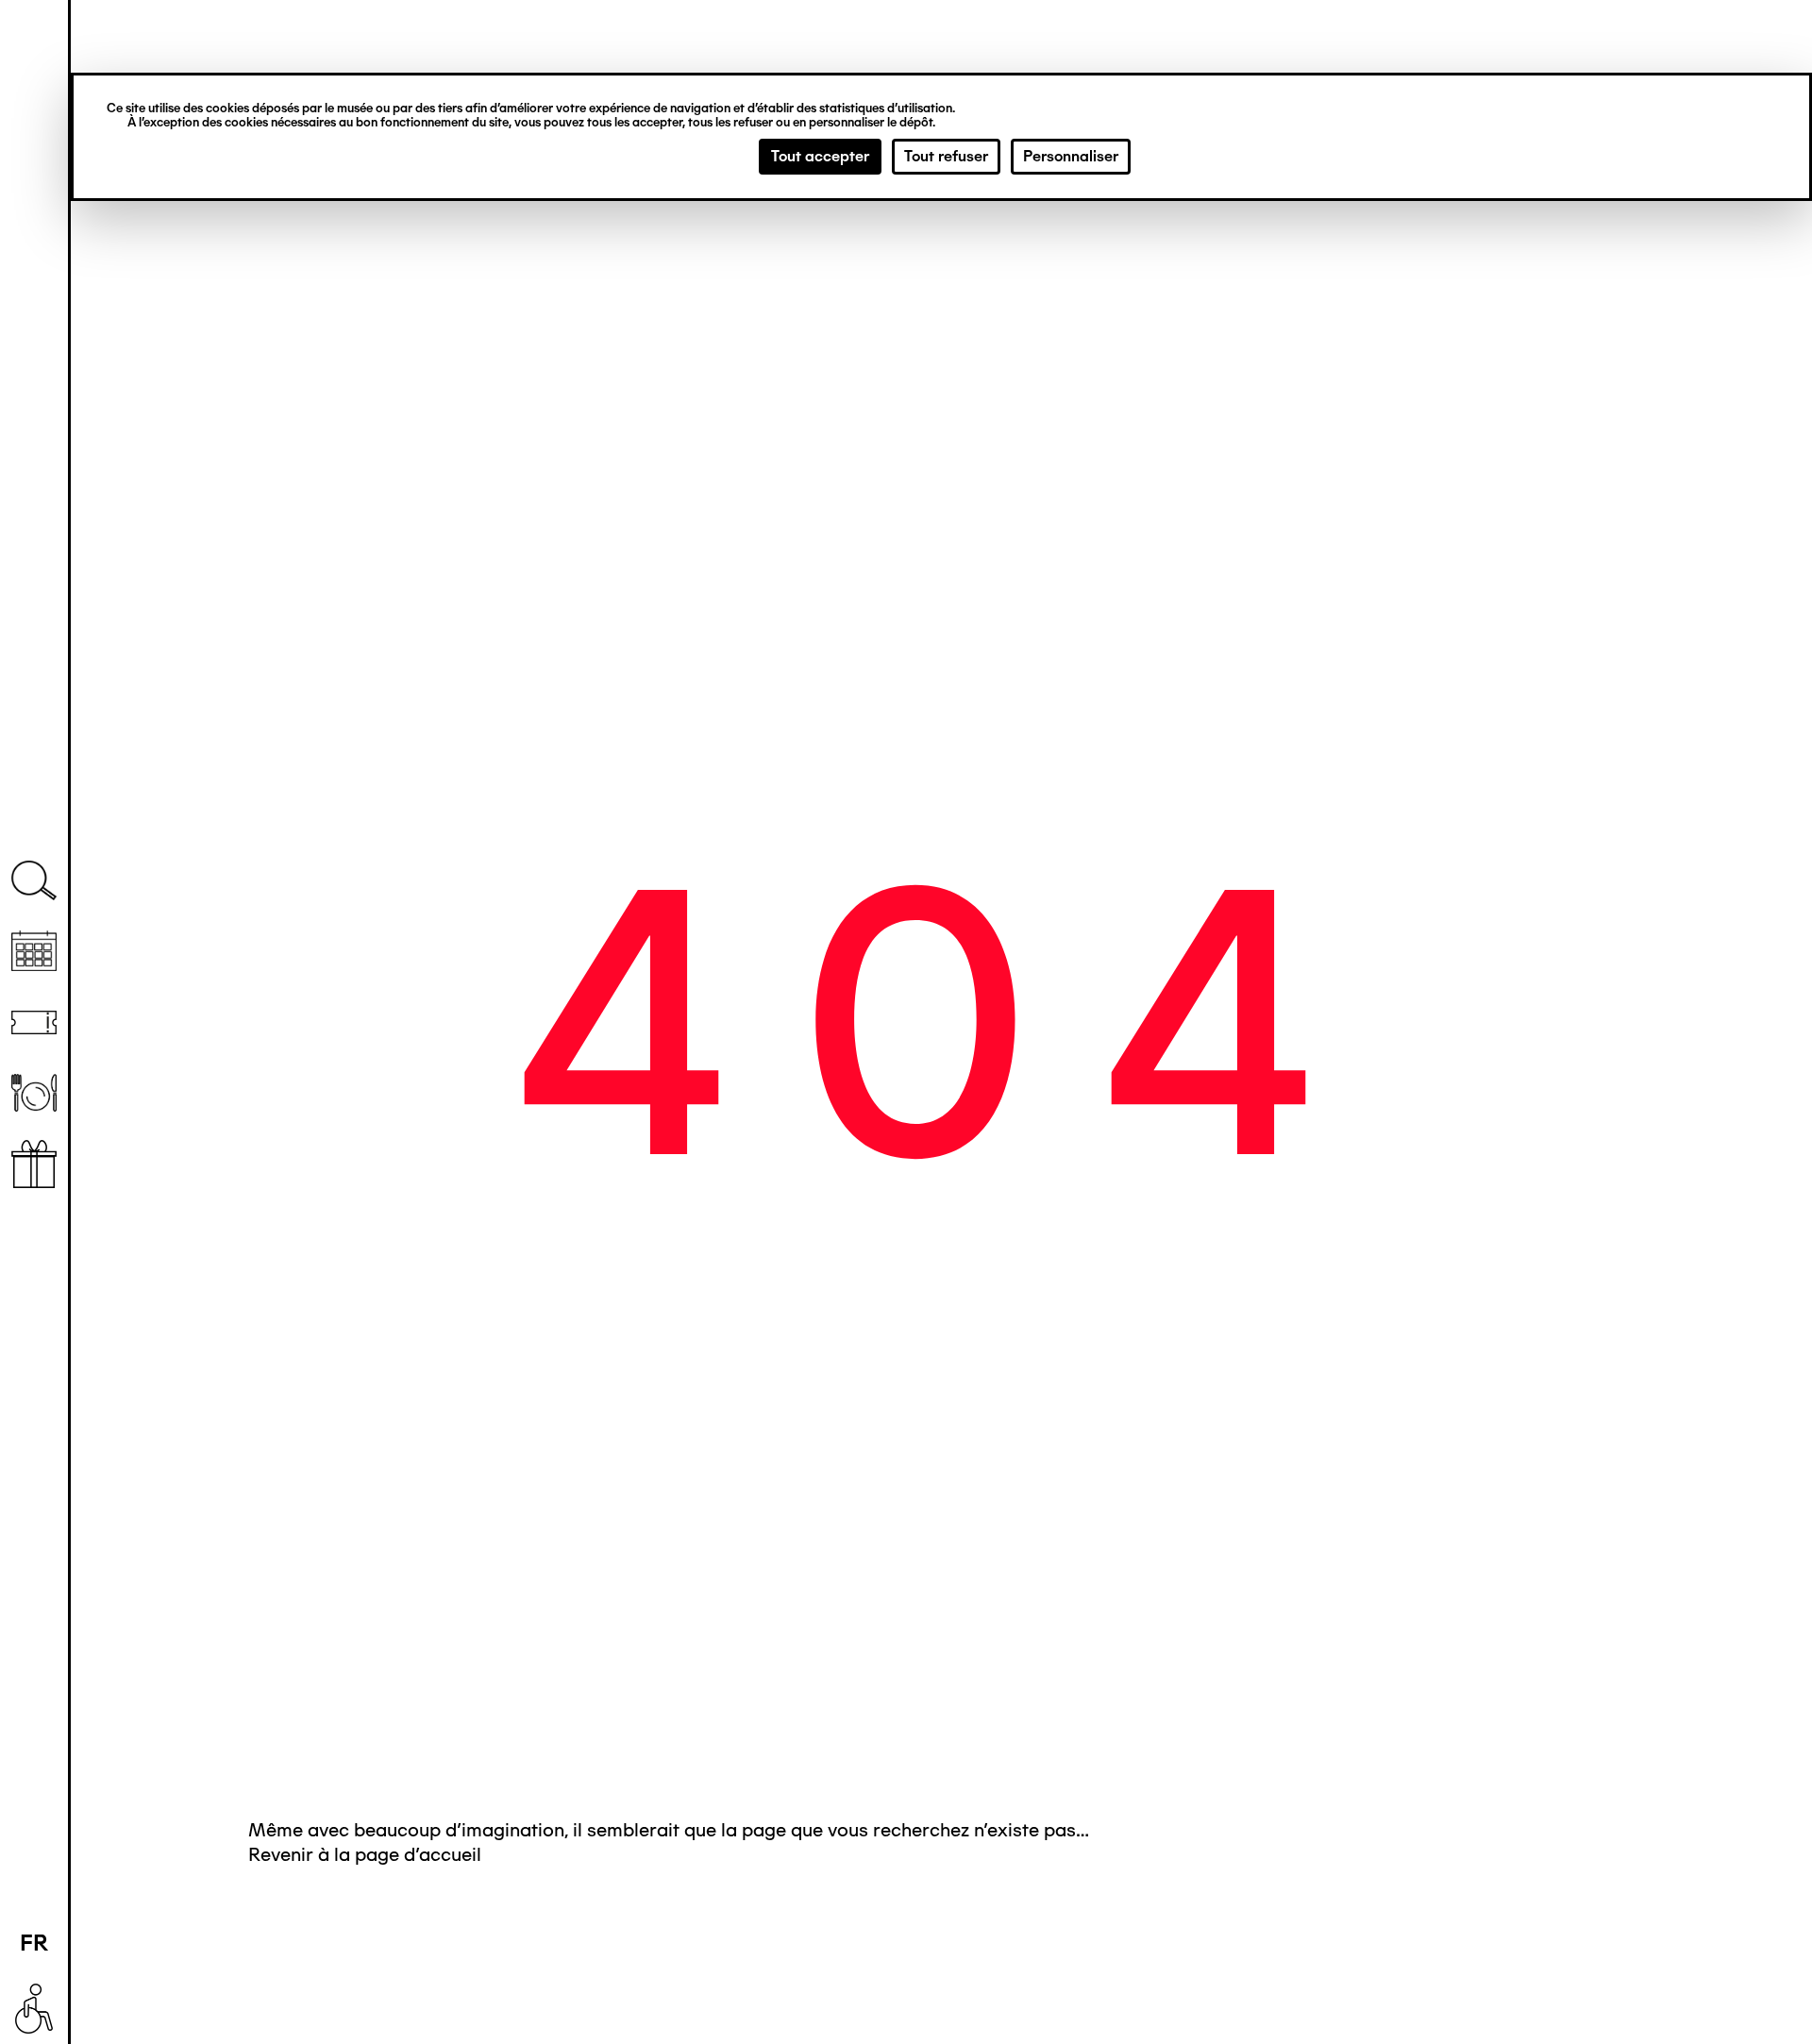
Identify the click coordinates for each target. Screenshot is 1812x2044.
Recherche (34, 881)
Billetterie (34, 1022)
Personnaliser (1071, 156)
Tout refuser (946, 156)
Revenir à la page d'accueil (365, 1854)
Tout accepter (820, 156)
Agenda (34, 952)
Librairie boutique (34, 1164)
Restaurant (34, 1093)
